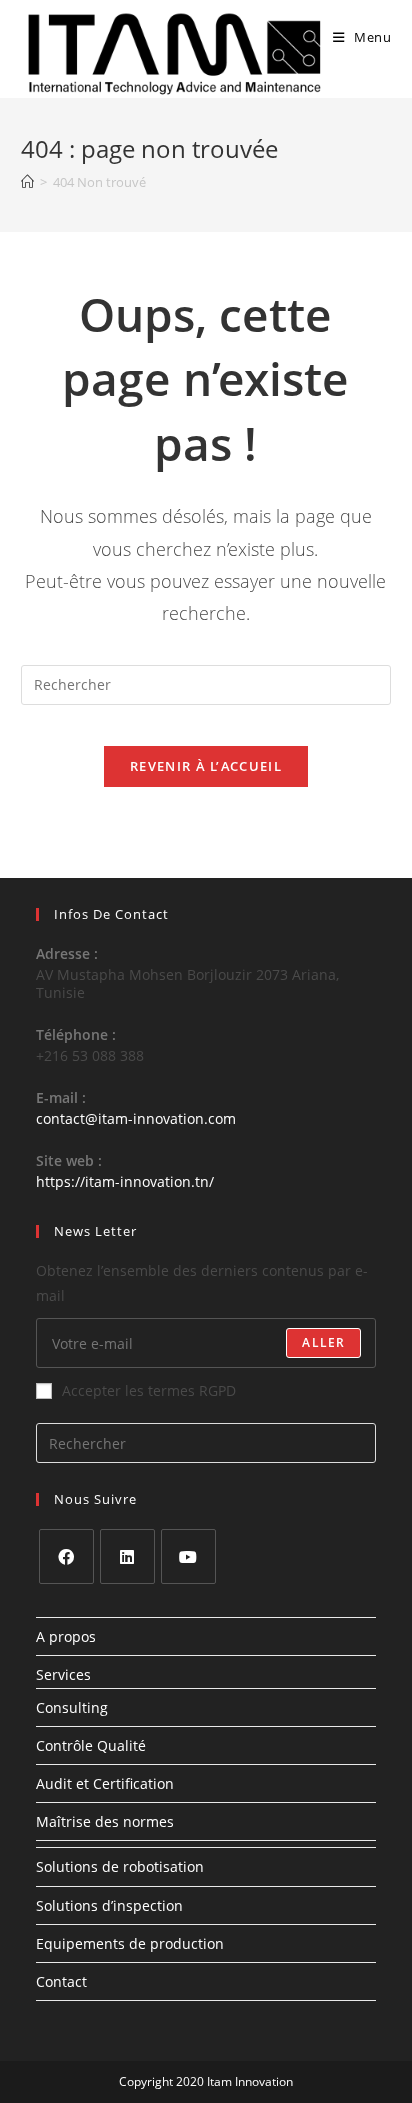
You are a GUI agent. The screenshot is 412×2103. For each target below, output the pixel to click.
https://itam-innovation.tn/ (125, 1181)
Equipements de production (130, 1943)
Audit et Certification (105, 1783)
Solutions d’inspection (109, 1905)
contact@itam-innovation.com (136, 1118)
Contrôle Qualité (91, 1745)
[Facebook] (66, 1556)
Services (63, 1674)
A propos (66, 1636)
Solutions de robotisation (120, 1866)
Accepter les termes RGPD (149, 1390)
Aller (323, 1342)
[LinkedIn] (127, 1556)
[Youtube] (188, 1556)
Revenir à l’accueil (206, 766)
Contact (61, 1981)
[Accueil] (27, 182)
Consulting (72, 1707)
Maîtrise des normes (105, 1821)
